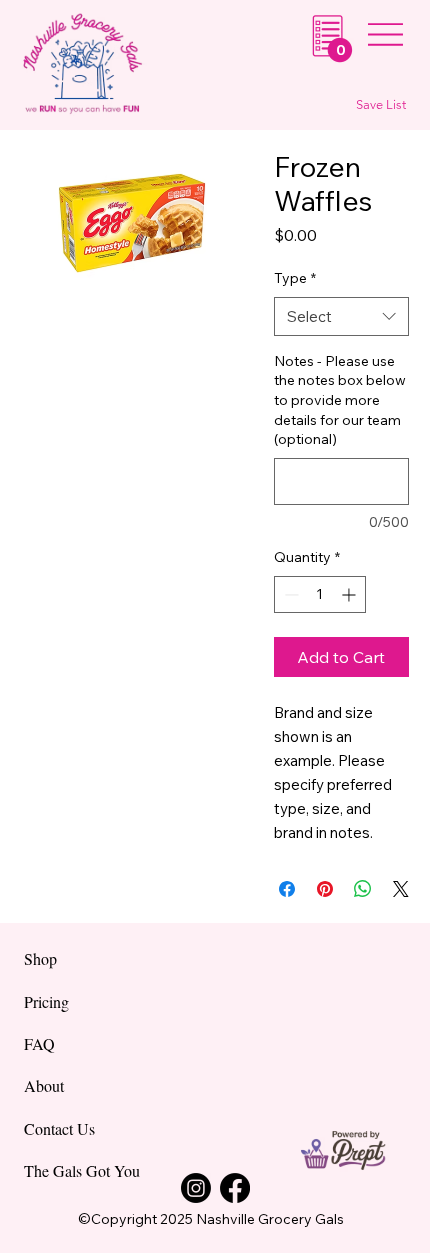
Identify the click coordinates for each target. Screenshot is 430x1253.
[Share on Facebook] (287, 889)
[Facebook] (235, 1188)
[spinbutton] (320, 594)
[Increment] (350, 594)
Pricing (46, 1001)
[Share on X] (401, 889)
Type (295, 278)
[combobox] (341, 316)
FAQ (39, 1043)
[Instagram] (196, 1188)
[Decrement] (289, 594)
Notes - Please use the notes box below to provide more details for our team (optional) (340, 400)
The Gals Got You (82, 1170)
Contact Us (59, 1128)
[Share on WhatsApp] (363, 889)
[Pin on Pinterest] (325, 889)
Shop (40, 958)
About (44, 1085)
